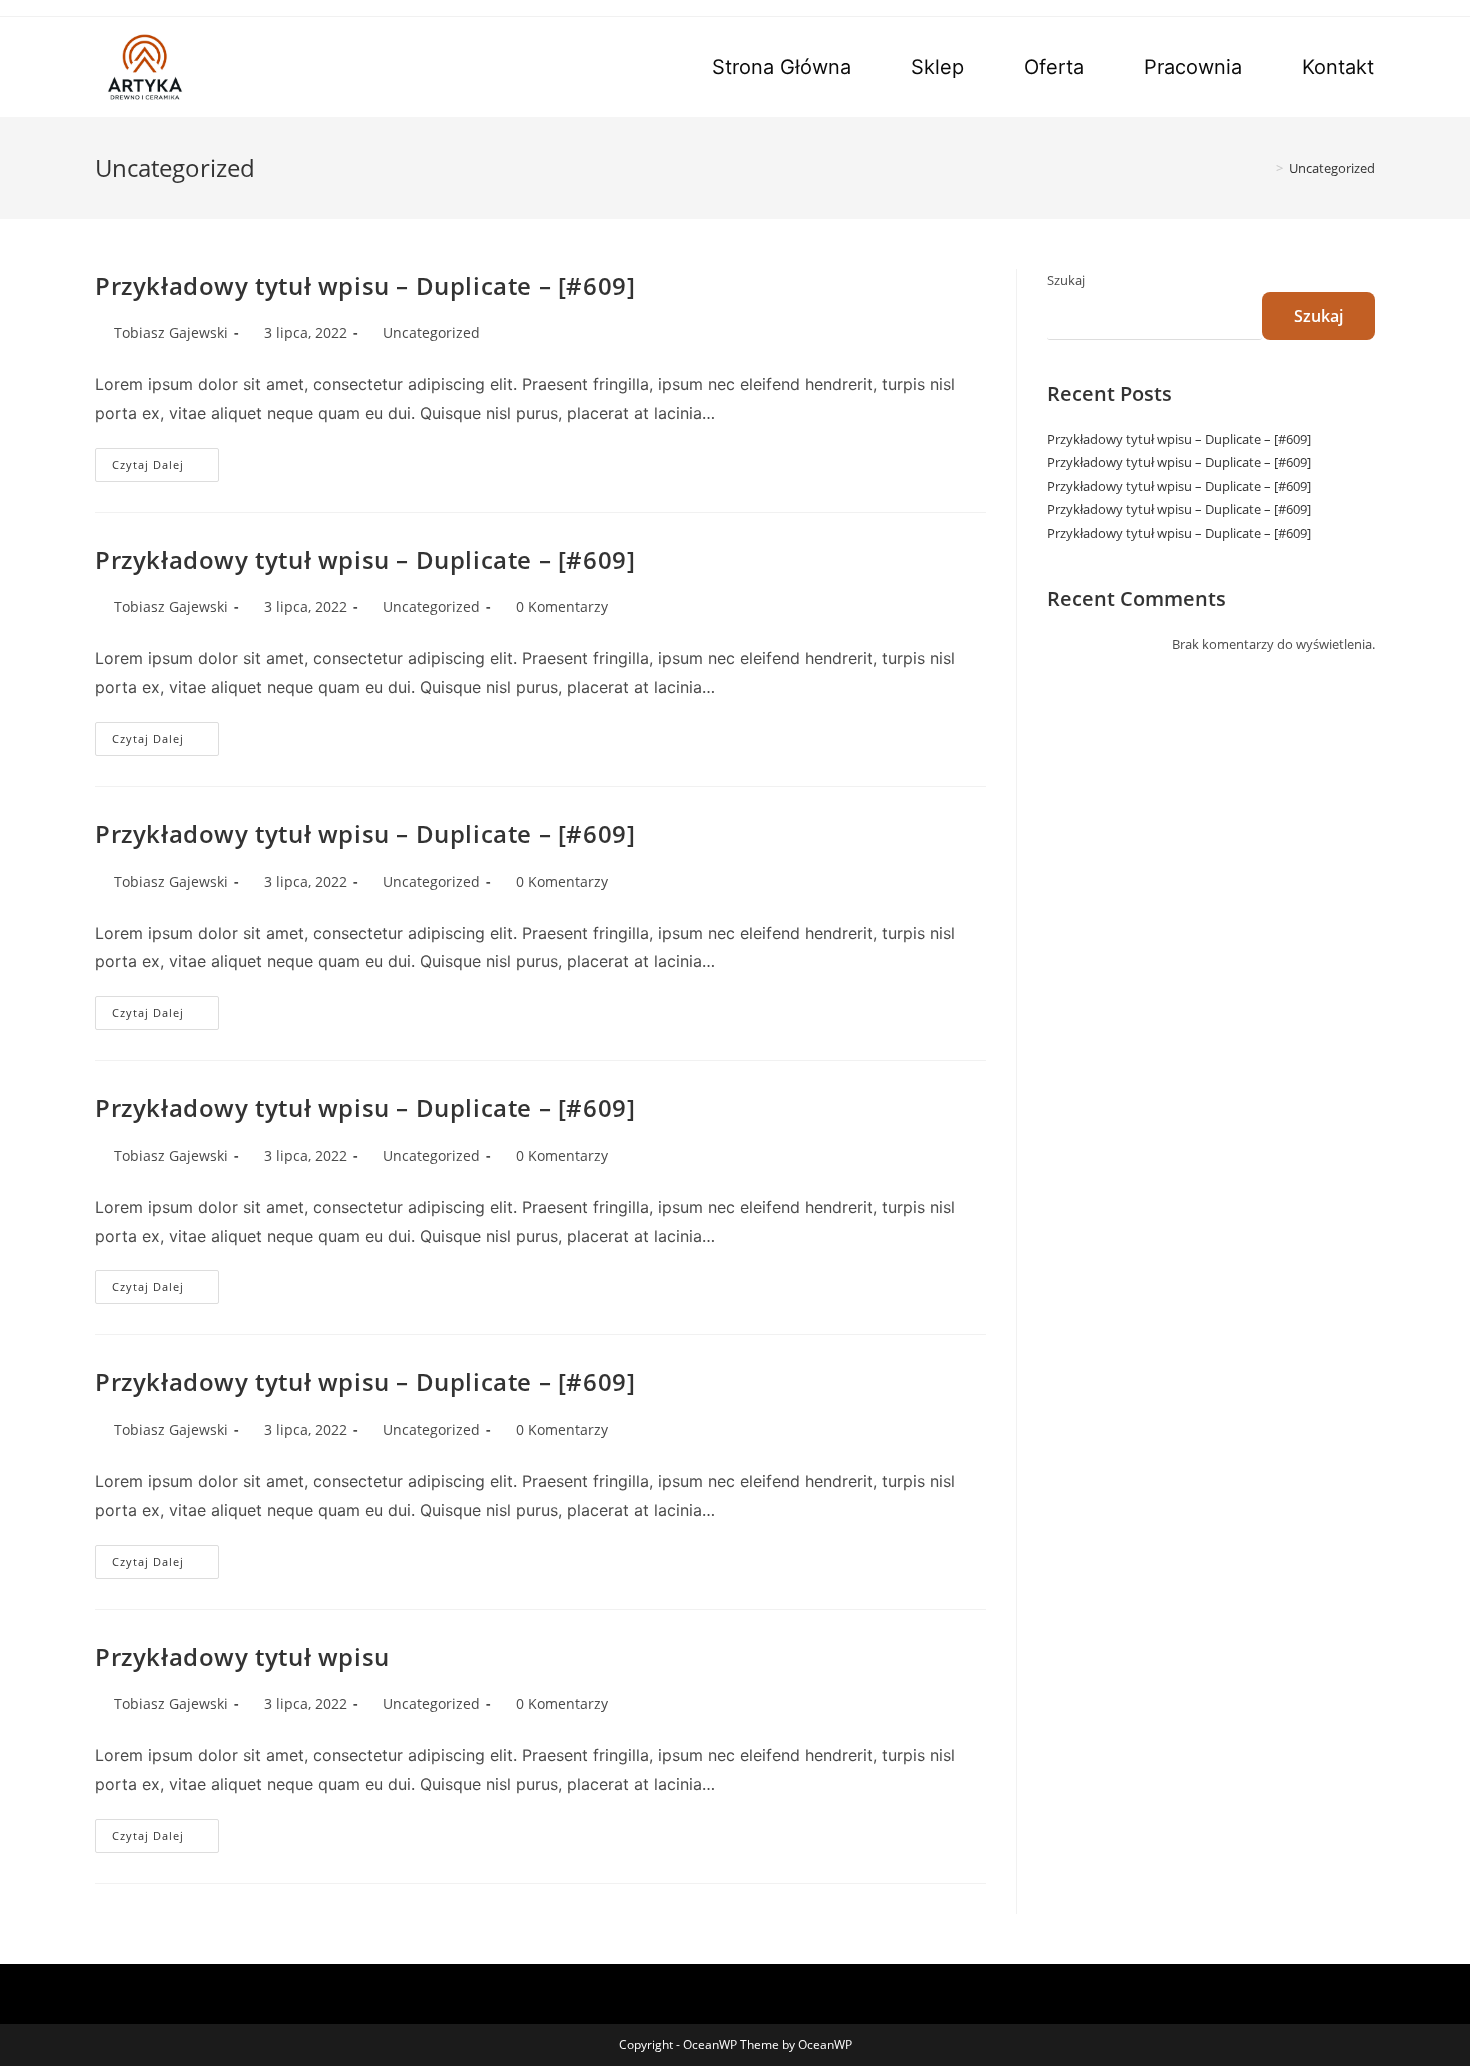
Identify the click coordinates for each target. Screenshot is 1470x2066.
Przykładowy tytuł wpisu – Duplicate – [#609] (365, 285)
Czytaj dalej (165, 468)
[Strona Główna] (1265, 168)
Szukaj (1066, 280)
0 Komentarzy (562, 606)
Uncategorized (431, 332)
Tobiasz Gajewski (171, 332)
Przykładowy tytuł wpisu (242, 1656)
